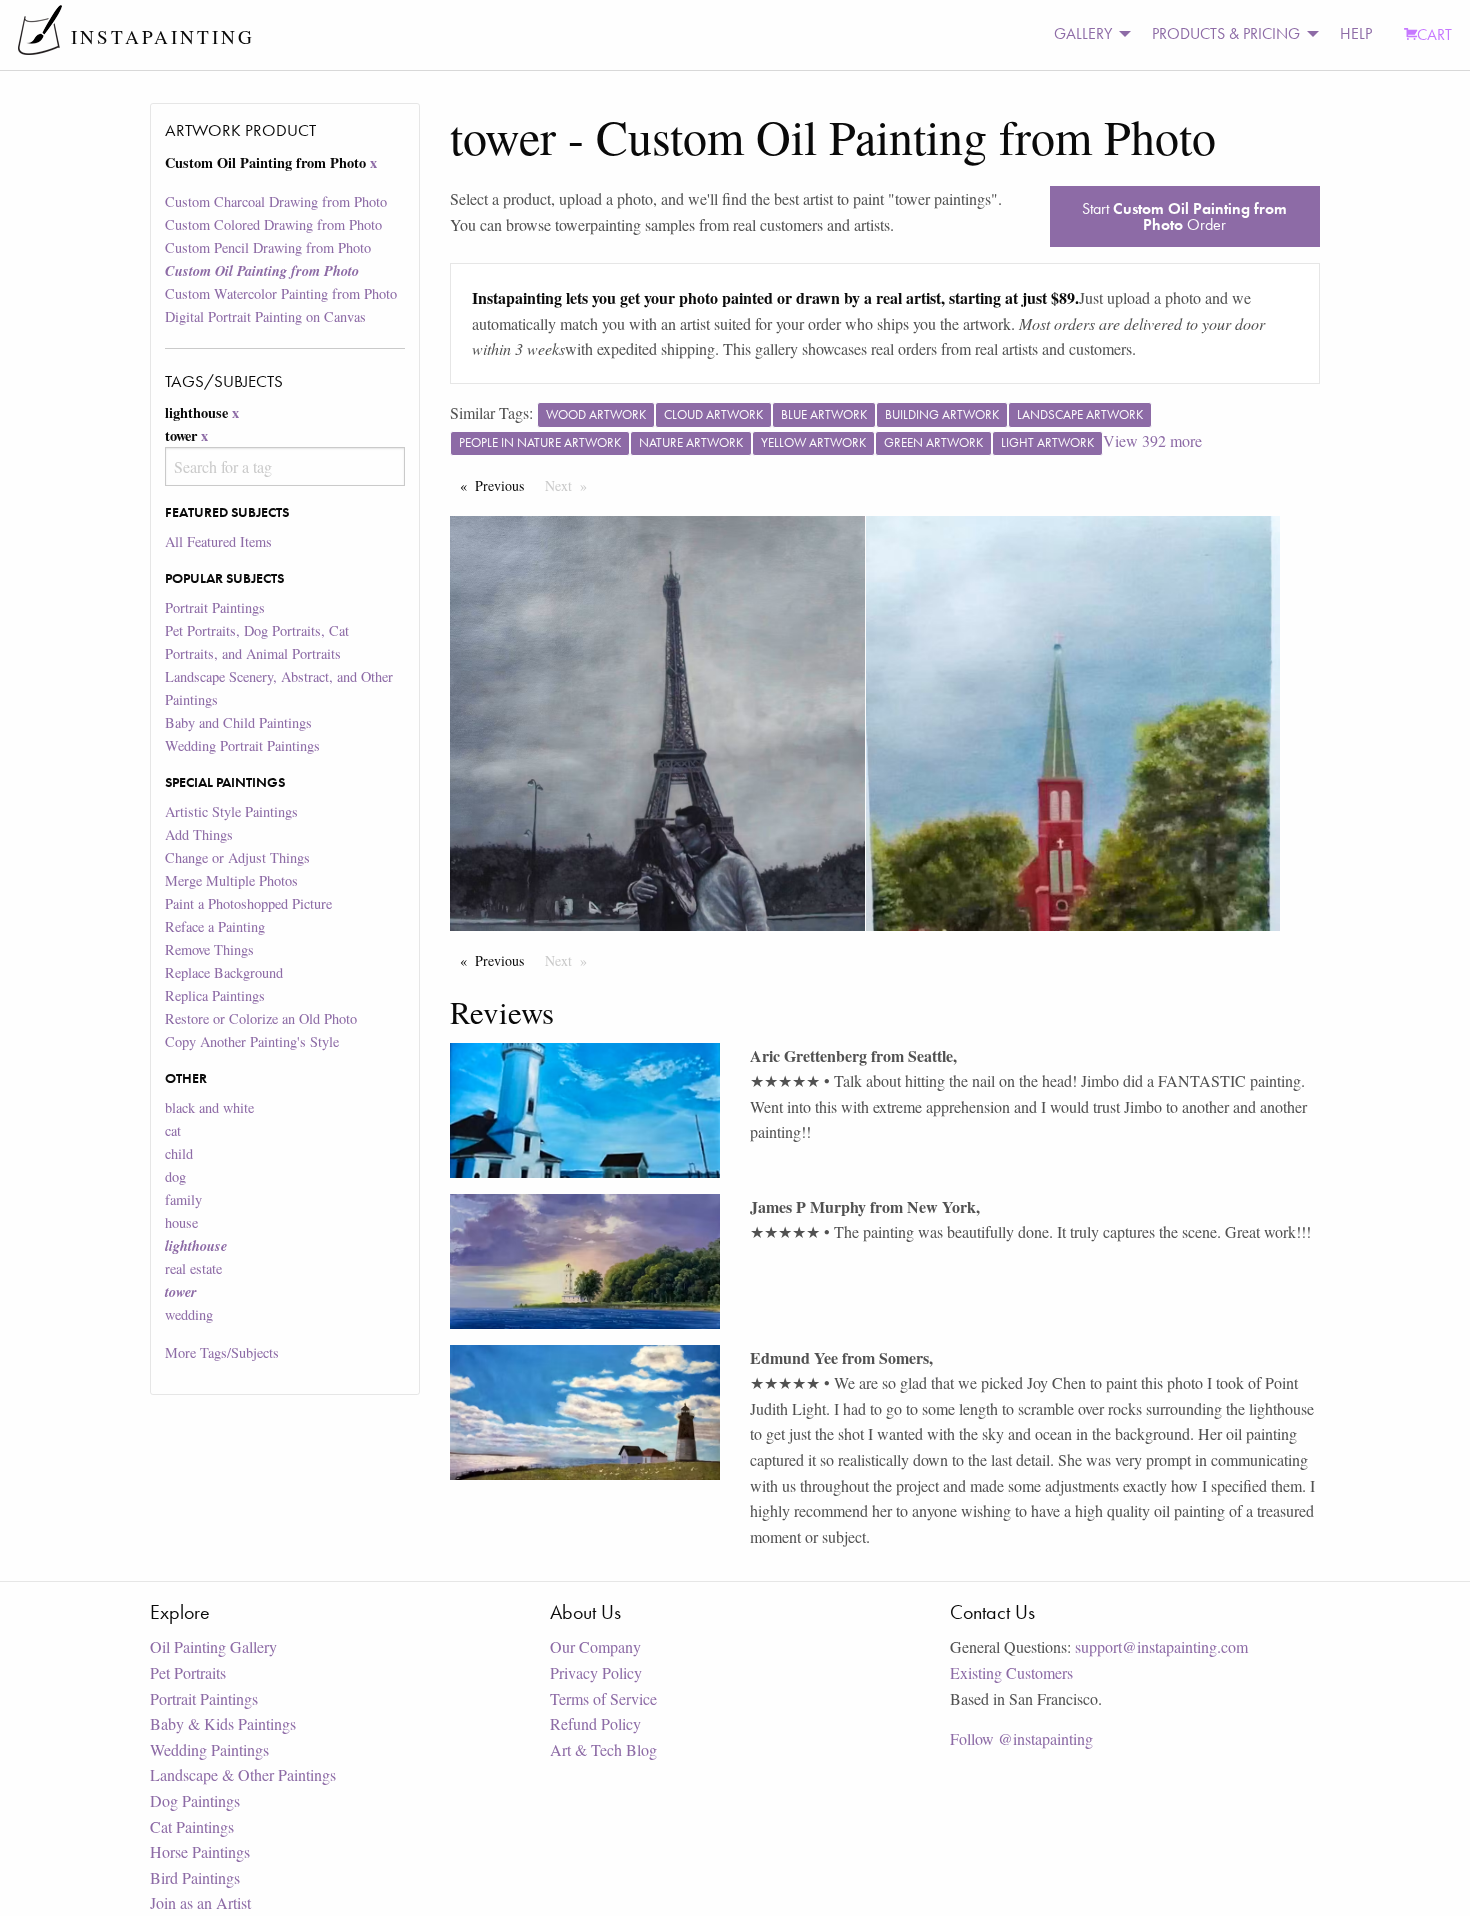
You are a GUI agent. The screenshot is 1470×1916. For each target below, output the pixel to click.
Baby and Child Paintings (238, 722)
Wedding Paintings (209, 1749)
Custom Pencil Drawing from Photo (268, 247)
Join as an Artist (200, 1902)
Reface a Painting (215, 926)
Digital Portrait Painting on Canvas (265, 316)
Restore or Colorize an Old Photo (261, 1018)
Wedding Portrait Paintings (242, 745)
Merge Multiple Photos (231, 880)
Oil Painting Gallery (213, 1646)
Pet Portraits (188, 1672)
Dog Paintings (195, 1800)
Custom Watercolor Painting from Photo (281, 293)
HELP (1356, 33)
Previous (504, 485)
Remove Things (209, 949)
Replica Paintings (215, 995)
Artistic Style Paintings (231, 811)
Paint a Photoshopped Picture (248, 903)
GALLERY (1083, 33)
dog (175, 1176)
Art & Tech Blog (603, 1749)
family (183, 1199)
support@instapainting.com (1161, 1646)
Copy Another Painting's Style (252, 1041)
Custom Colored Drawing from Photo (273, 224)
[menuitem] (1087, 34)
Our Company (595, 1646)
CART (1434, 34)
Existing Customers (1011, 1672)
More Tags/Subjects (222, 1352)
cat (173, 1130)
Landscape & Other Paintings (243, 1774)
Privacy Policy (596, 1672)
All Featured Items (218, 541)
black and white (209, 1107)
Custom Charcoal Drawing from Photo (276, 201)
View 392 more (1152, 440)
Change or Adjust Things (237, 857)
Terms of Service (603, 1698)
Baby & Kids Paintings (223, 1723)
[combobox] (284, 466)
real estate (193, 1268)
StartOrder (1184, 216)
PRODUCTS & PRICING (1226, 33)
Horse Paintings (200, 1851)
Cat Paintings (192, 1826)
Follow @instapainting (1021, 1738)
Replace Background (224, 972)
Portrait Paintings (215, 607)
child (179, 1153)
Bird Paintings (195, 1877)
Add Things (199, 834)
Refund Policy (595, 1723)
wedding (189, 1314)
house (181, 1222)
